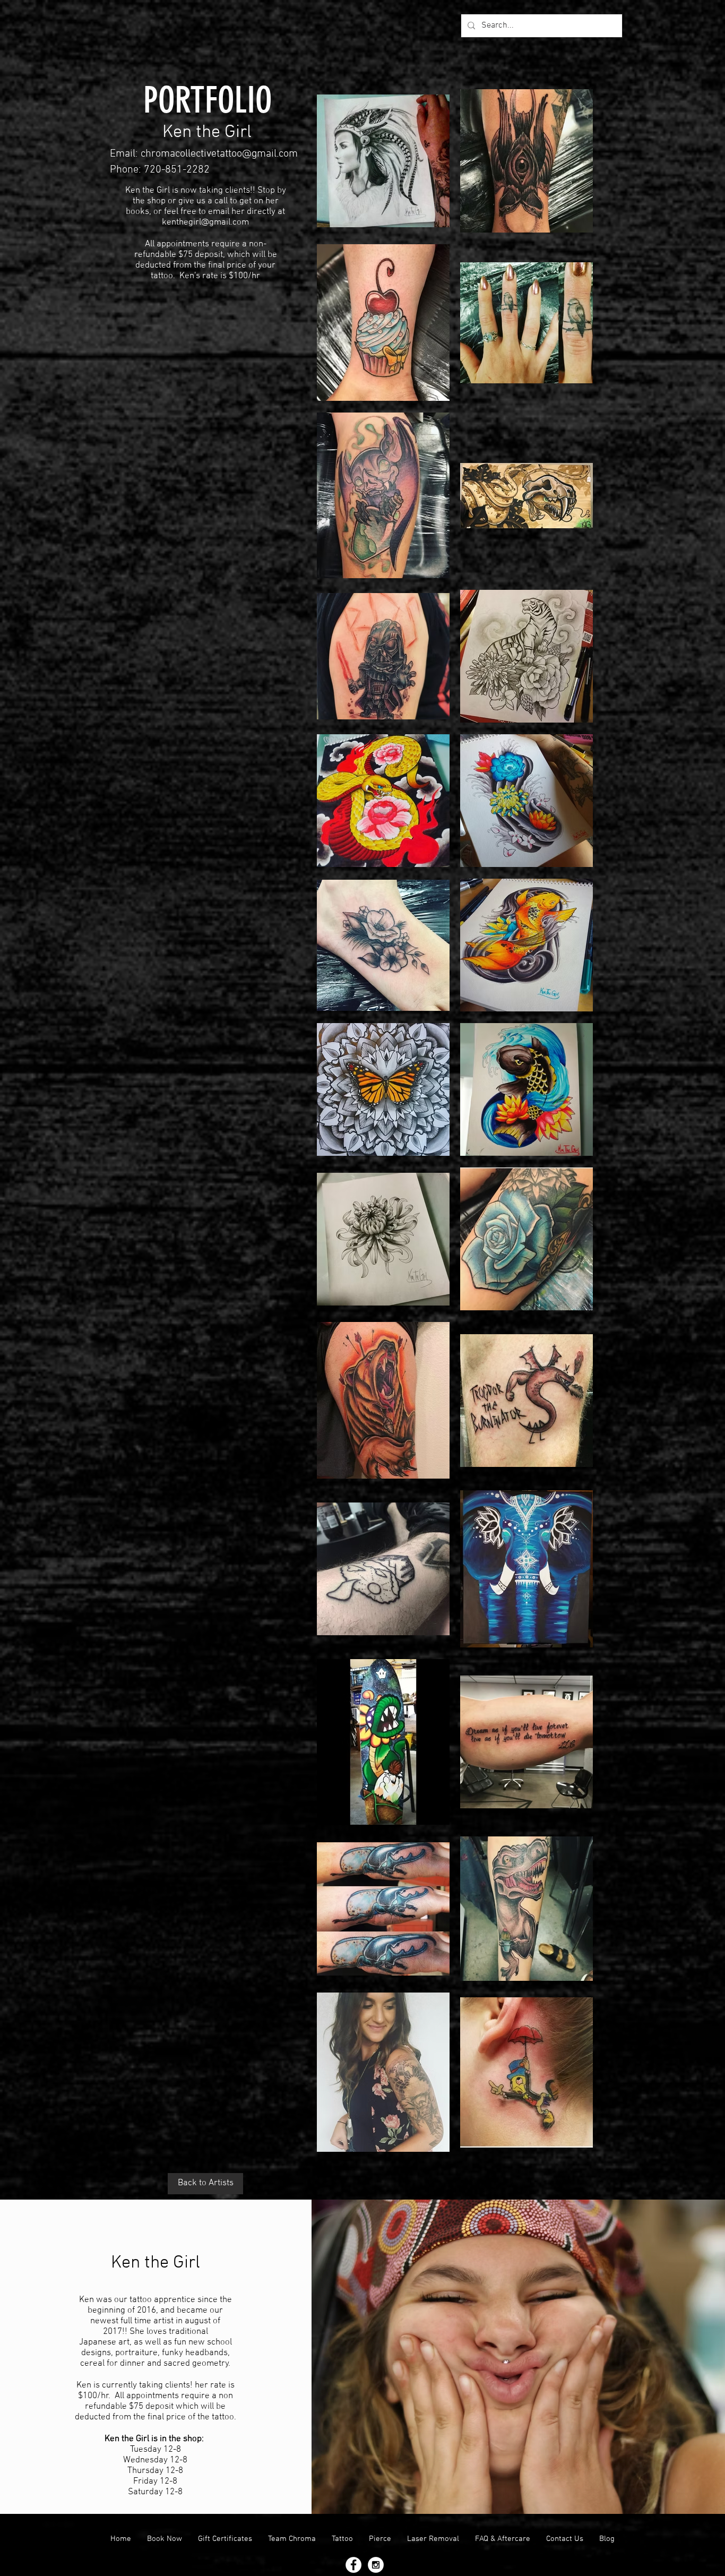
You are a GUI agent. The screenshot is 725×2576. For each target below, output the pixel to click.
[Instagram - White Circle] (376, 2565)
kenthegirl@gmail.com (205, 222)
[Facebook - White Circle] (353, 2565)
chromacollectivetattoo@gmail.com (219, 154)
